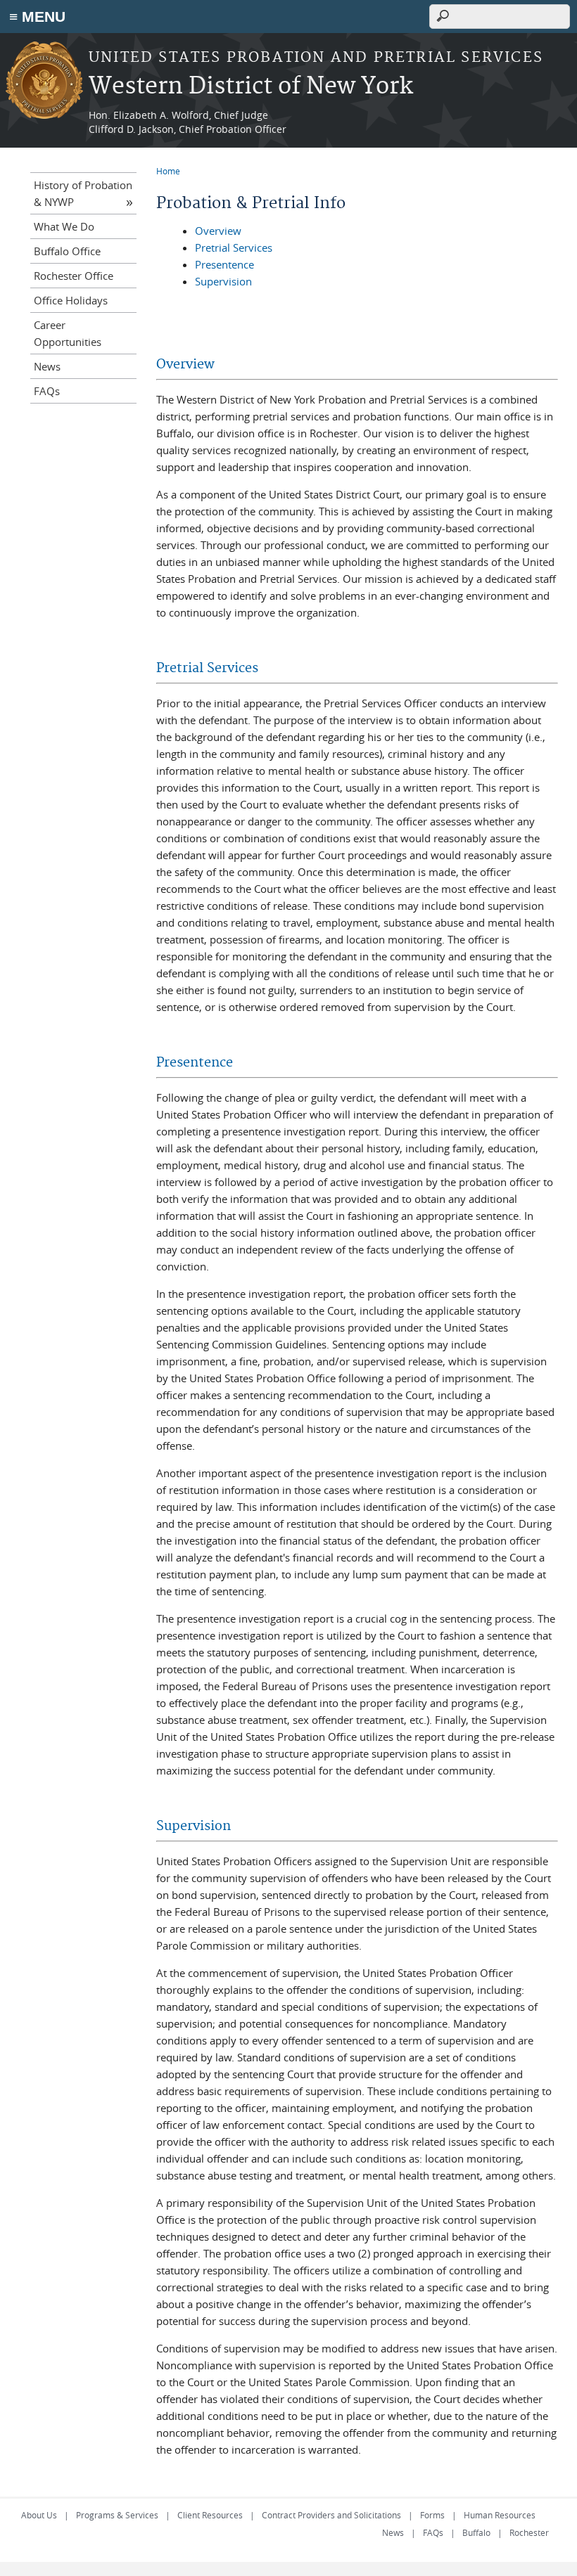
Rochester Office (74, 276)
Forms (432, 2515)
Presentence (224, 264)
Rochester (529, 2532)
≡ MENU (37, 17)
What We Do (64, 226)
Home (168, 171)
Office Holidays (71, 300)
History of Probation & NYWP (83, 193)
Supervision (223, 281)
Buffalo (476, 2532)
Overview (218, 231)
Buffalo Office (67, 251)
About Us (39, 2515)
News (47, 366)
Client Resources (210, 2515)
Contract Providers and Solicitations (331, 2515)
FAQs (47, 391)
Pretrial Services (234, 247)
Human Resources (500, 2515)
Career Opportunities (68, 333)
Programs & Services (117, 2515)
